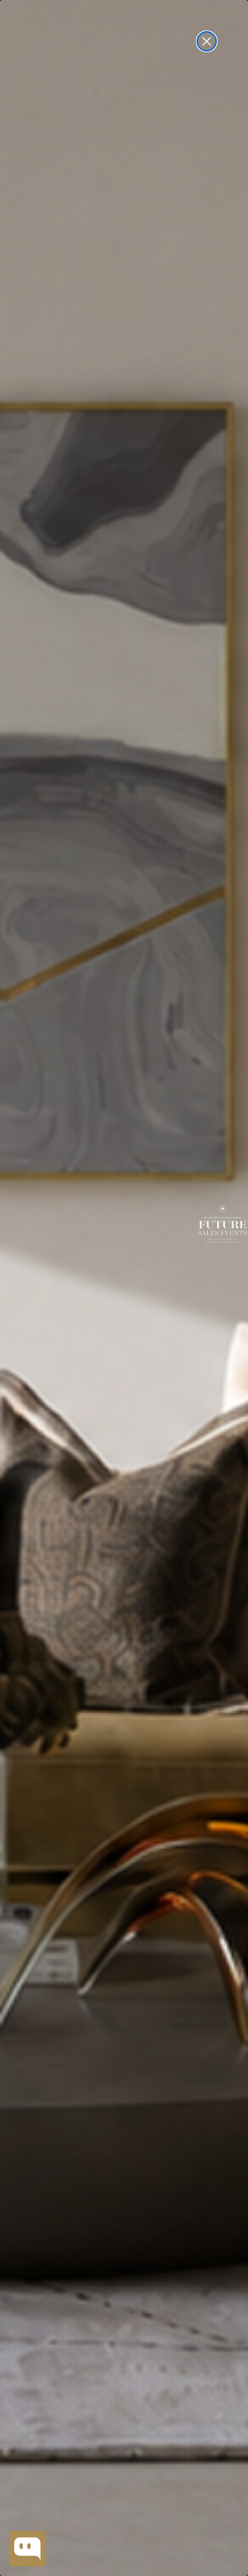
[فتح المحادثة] (27, 2549)
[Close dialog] (207, 41)
